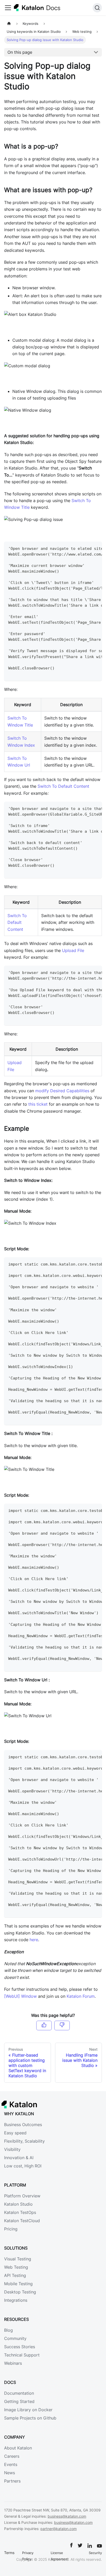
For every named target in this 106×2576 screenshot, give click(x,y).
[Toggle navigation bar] (8, 8)
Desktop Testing (20, 2292)
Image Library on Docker (28, 2410)
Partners (12, 2481)
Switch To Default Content (63, 786)
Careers (12, 2456)
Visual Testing (18, 2259)
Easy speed (15, 2133)
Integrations (16, 2300)
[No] (62, 2025)
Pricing (11, 2229)
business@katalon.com (67, 2516)
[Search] (97, 8)
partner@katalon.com (59, 2529)
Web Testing (16, 2267)
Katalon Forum (81, 1996)
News (10, 2473)
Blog (8, 2330)
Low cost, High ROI (23, 2166)
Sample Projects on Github (30, 2418)
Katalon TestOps (20, 2212)
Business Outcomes (23, 2125)
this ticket (38, 1104)
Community (15, 2338)
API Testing (15, 2275)
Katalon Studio (18, 2204)
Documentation (19, 2393)
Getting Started (19, 2401)
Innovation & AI (19, 2158)
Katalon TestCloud (22, 2221)
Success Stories (20, 2347)
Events (11, 2464)
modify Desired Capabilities (62, 1091)
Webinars (13, 2363)
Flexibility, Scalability (24, 2141)
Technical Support (22, 2355)
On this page (20, 52)
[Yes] (44, 2025)
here (34, 1940)
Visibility (12, 2149)
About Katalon (18, 2448)
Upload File (73, 950)
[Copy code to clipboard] (96, 548)
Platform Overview (22, 2196)
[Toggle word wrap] (86, 548)
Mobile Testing (18, 2284)
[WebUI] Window (20, 1996)
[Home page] (9, 24)
